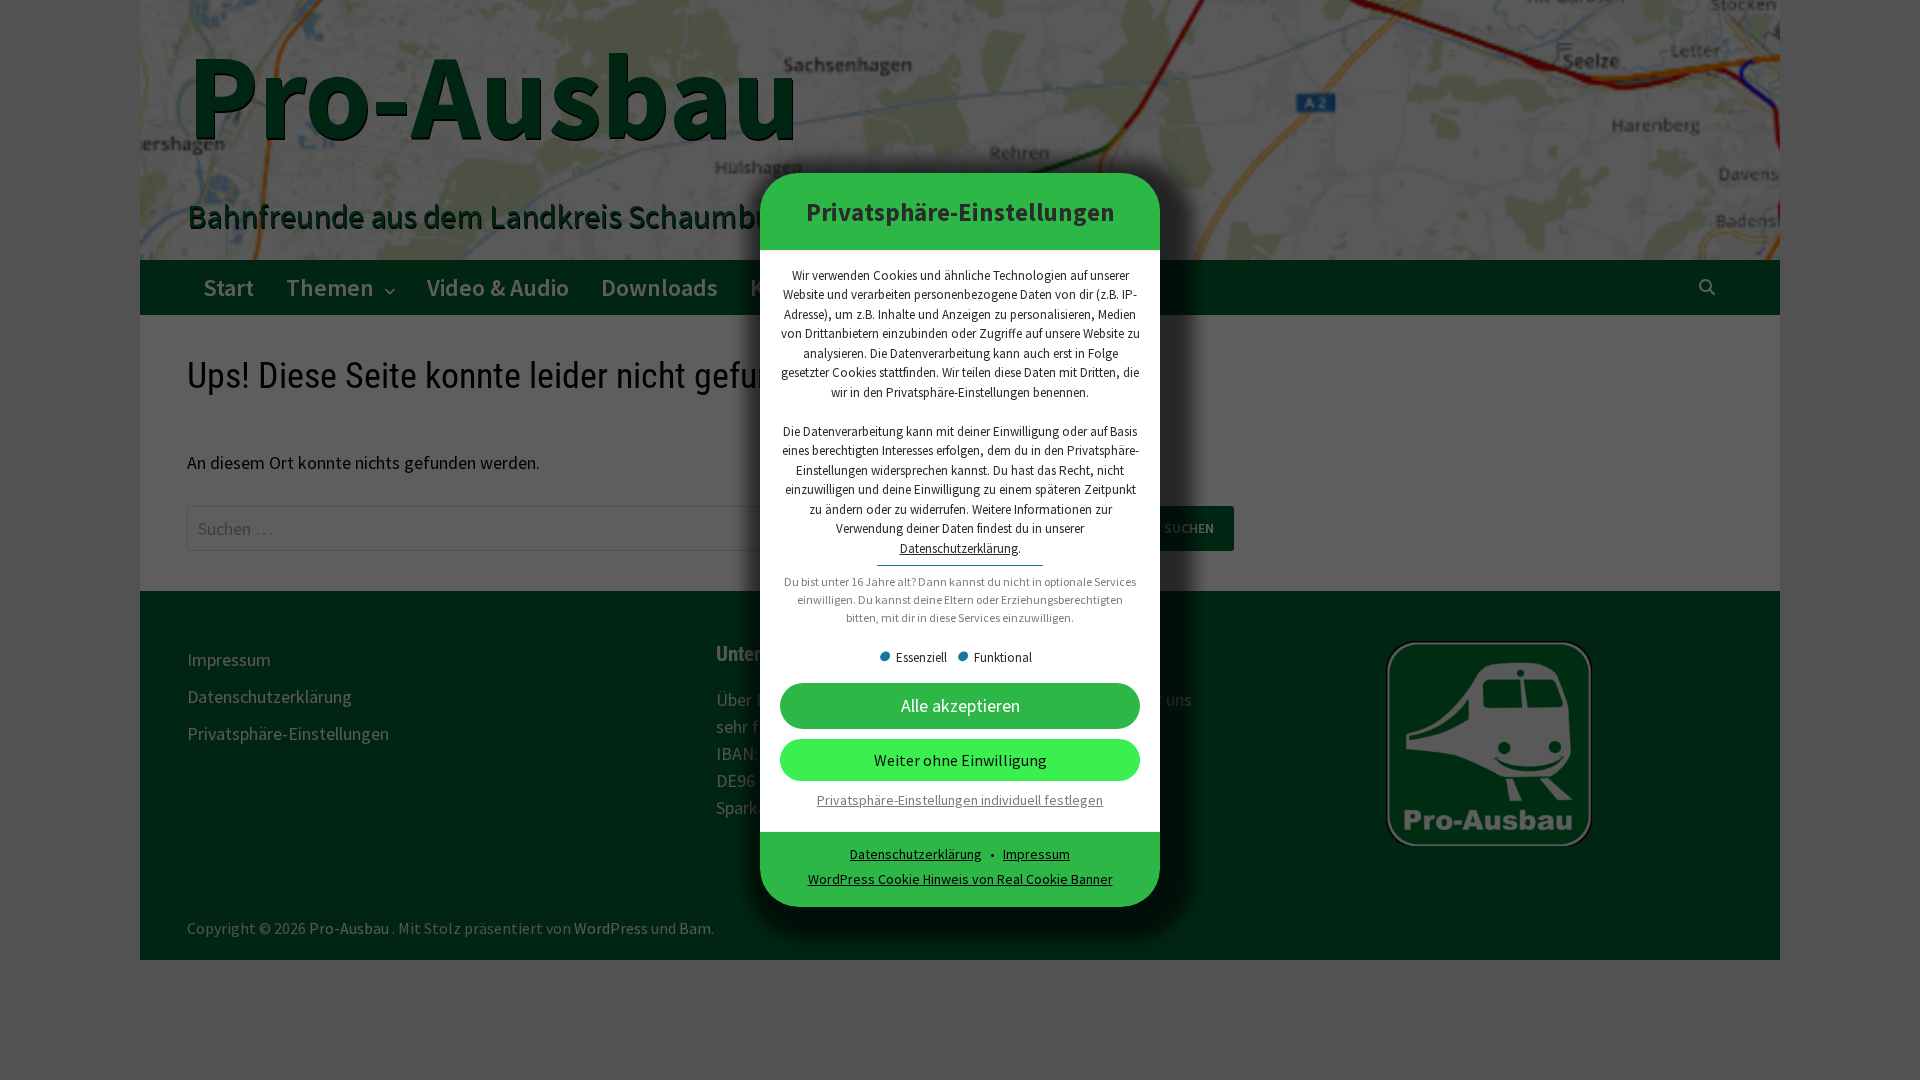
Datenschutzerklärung (959, 548)
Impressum (1036, 854)
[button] (960, 705)
